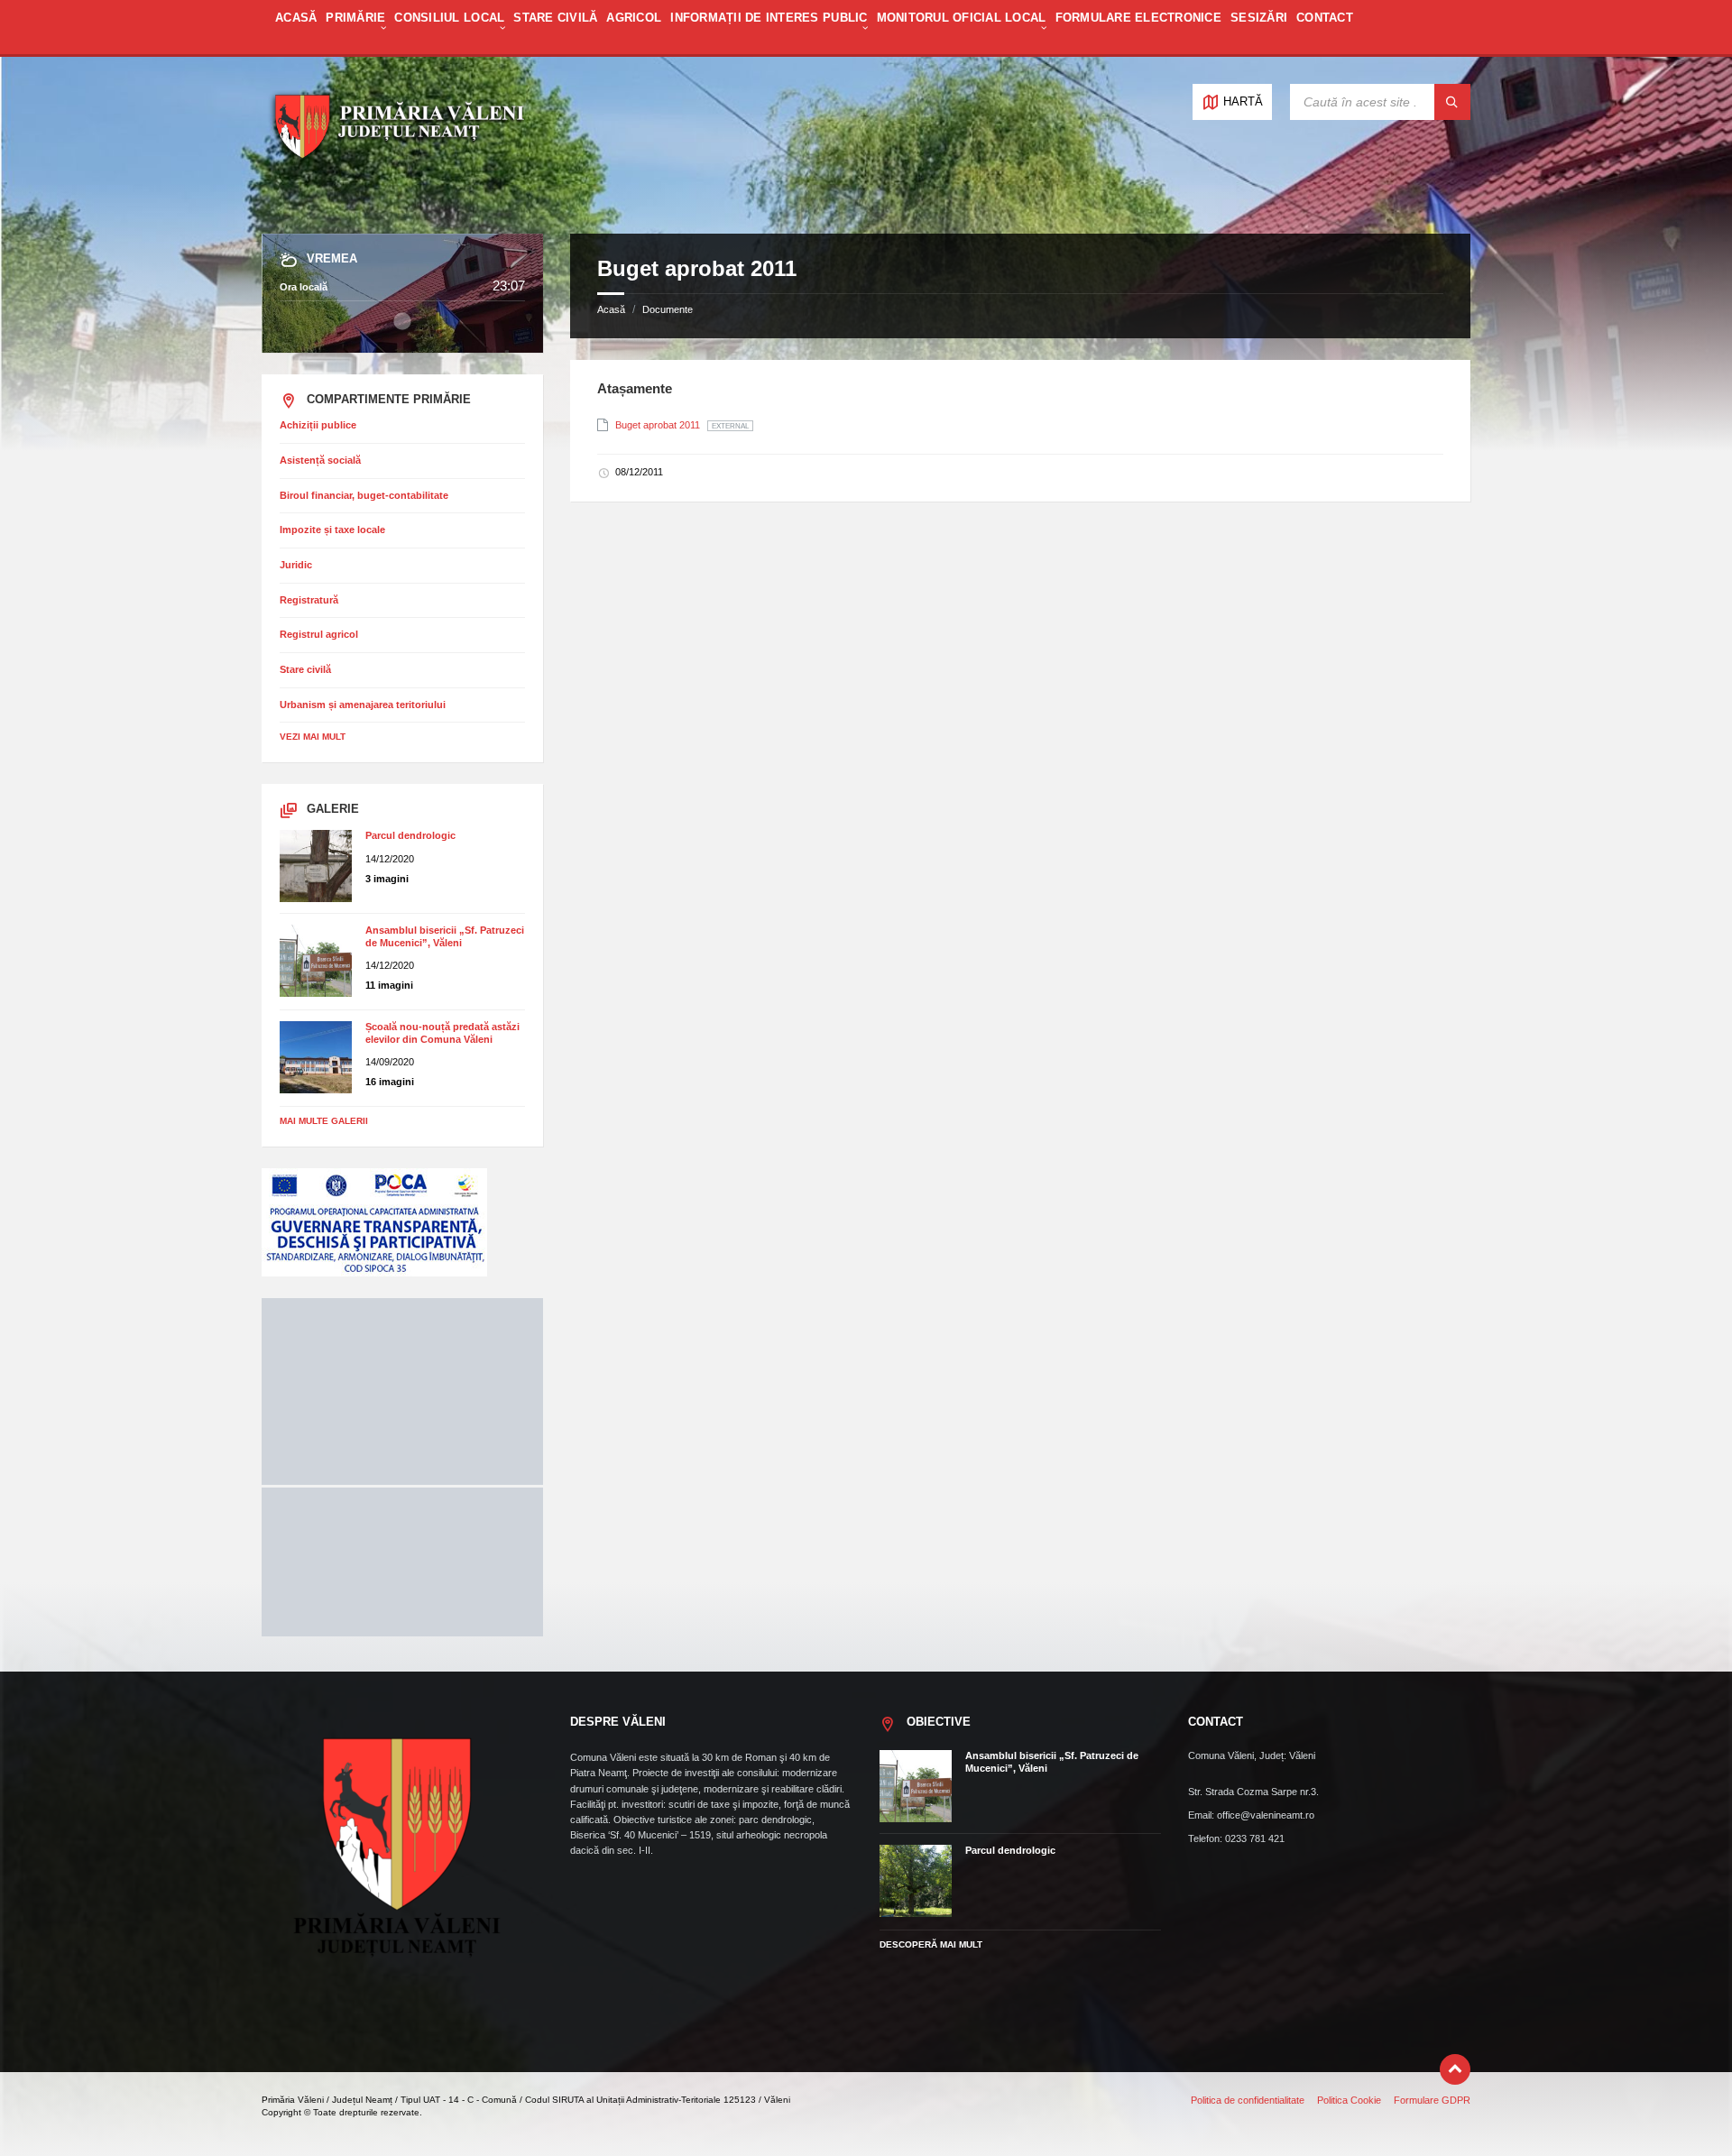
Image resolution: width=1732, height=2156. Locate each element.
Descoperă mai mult (931, 1944)
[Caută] (1452, 102)
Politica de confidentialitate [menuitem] (1248, 2100)
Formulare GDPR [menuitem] (1432, 2100)
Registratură (309, 600)
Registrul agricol (319, 634)
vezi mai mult (313, 737)
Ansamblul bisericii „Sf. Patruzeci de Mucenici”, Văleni (445, 936)
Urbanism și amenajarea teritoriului (363, 705)
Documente (668, 309)
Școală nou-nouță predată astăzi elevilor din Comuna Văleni (442, 1033)
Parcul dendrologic (410, 835)
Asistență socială (320, 460)
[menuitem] (296, 27)
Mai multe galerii (324, 1121)
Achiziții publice (318, 425)
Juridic (296, 565)
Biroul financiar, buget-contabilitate (364, 495)
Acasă (611, 309)
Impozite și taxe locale (332, 530)
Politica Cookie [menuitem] (1349, 2100)
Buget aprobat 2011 (659, 425)
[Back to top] (1455, 2069)
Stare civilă (305, 669)
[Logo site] (397, 200)
